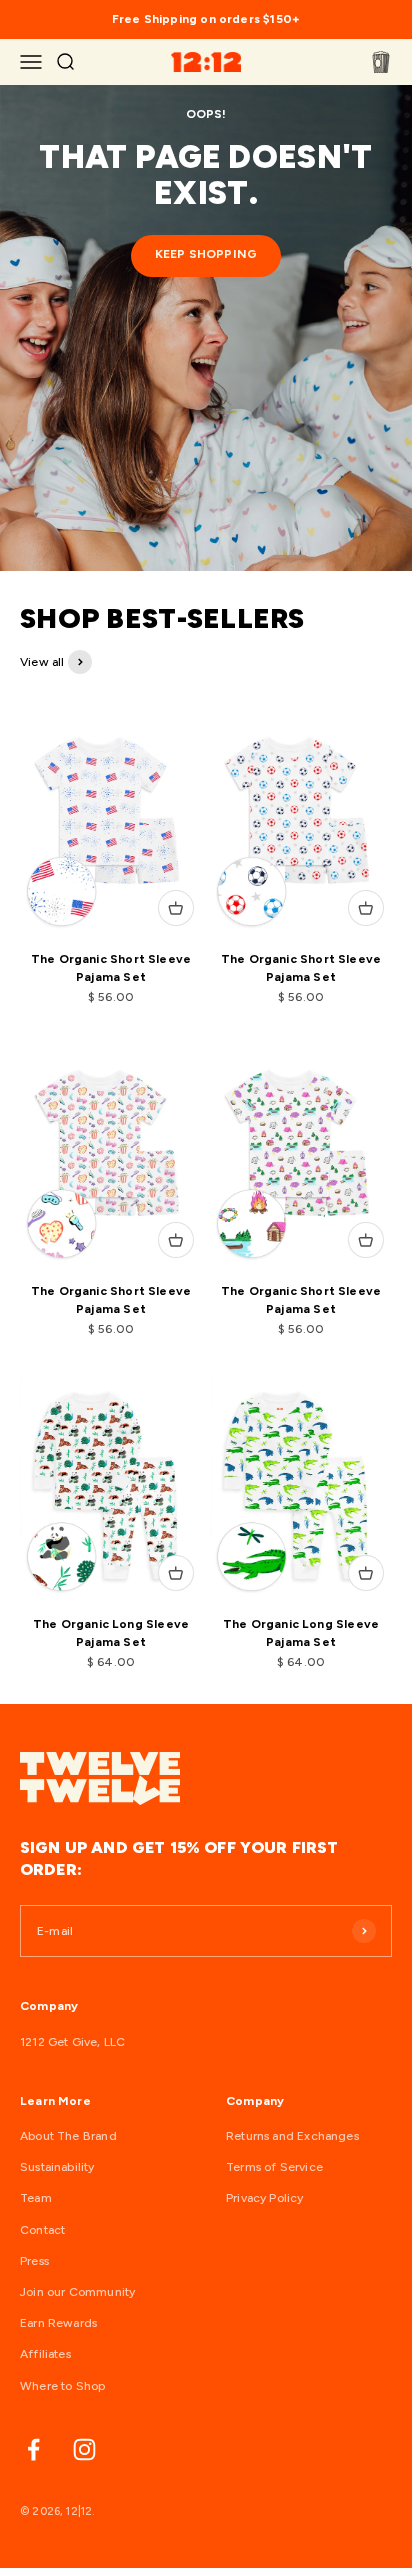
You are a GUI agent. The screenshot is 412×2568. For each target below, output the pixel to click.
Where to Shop (62, 2386)
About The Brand (68, 2136)
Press (34, 2261)
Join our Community (77, 2292)
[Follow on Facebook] (33, 2449)
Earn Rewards (58, 2323)
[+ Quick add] (176, 908)
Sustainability (57, 2167)
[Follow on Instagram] (84, 2449)
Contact (42, 2230)
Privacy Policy (265, 2198)
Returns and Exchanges (292, 2136)
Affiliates (45, 2354)
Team (36, 2198)
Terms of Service (274, 2167)
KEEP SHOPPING (206, 254)
